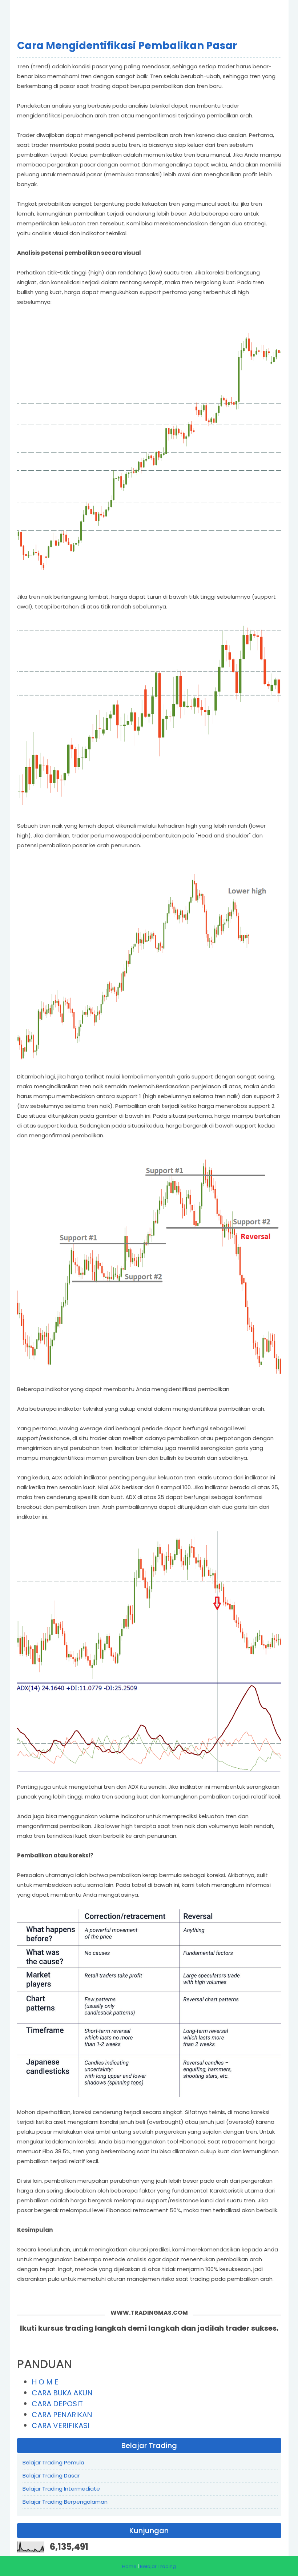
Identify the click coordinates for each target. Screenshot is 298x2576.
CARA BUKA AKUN (62, 2393)
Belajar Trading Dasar (51, 2475)
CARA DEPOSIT (57, 2404)
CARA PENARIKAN (62, 2415)
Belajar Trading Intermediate (61, 2489)
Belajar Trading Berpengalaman (65, 2502)
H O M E (45, 2382)
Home (129, 2566)
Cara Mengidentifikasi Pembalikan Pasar (127, 46)
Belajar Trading (158, 2566)
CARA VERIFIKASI (61, 2426)
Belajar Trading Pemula (53, 2462)
